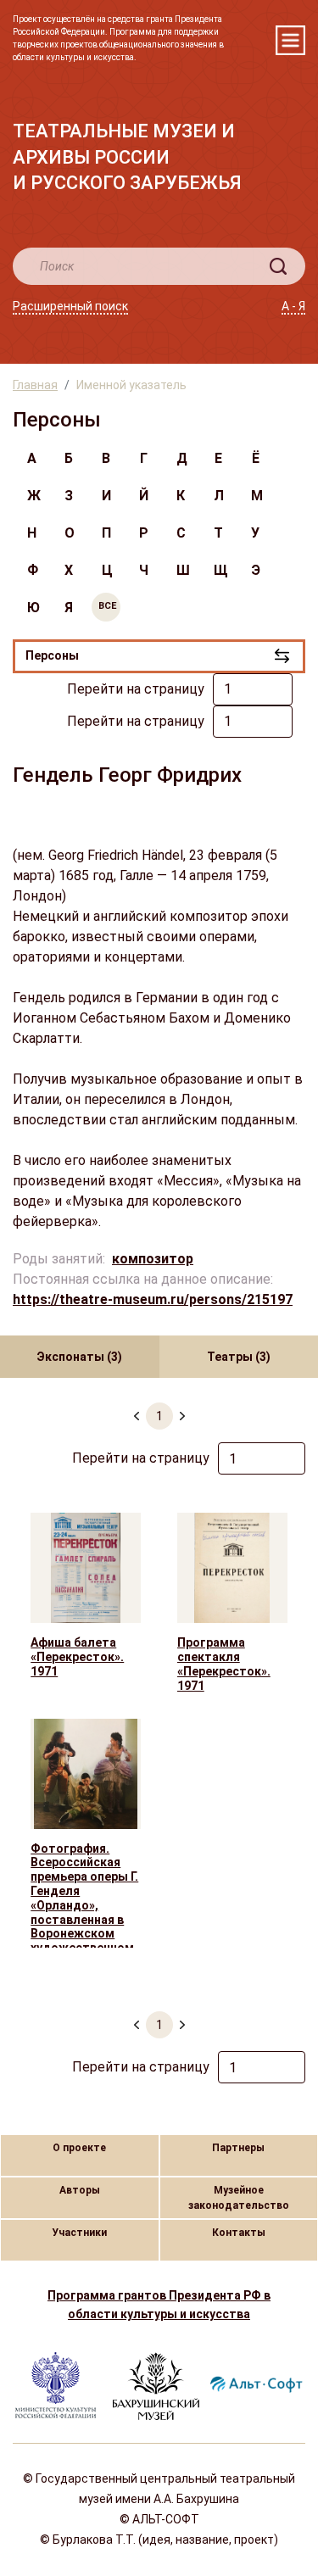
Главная (35, 385)
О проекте (79, 2148)
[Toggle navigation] (290, 40)
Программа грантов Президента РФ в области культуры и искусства (159, 2305)
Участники (79, 2233)
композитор (153, 1259)
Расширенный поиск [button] (70, 306)
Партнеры (238, 2148)
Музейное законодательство (239, 2198)
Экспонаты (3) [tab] (79, 1357)
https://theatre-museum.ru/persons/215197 (153, 1299)
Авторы (80, 2190)
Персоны (52, 655)
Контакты (239, 2233)
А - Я (293, 306)
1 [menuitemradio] (159, 1416)
